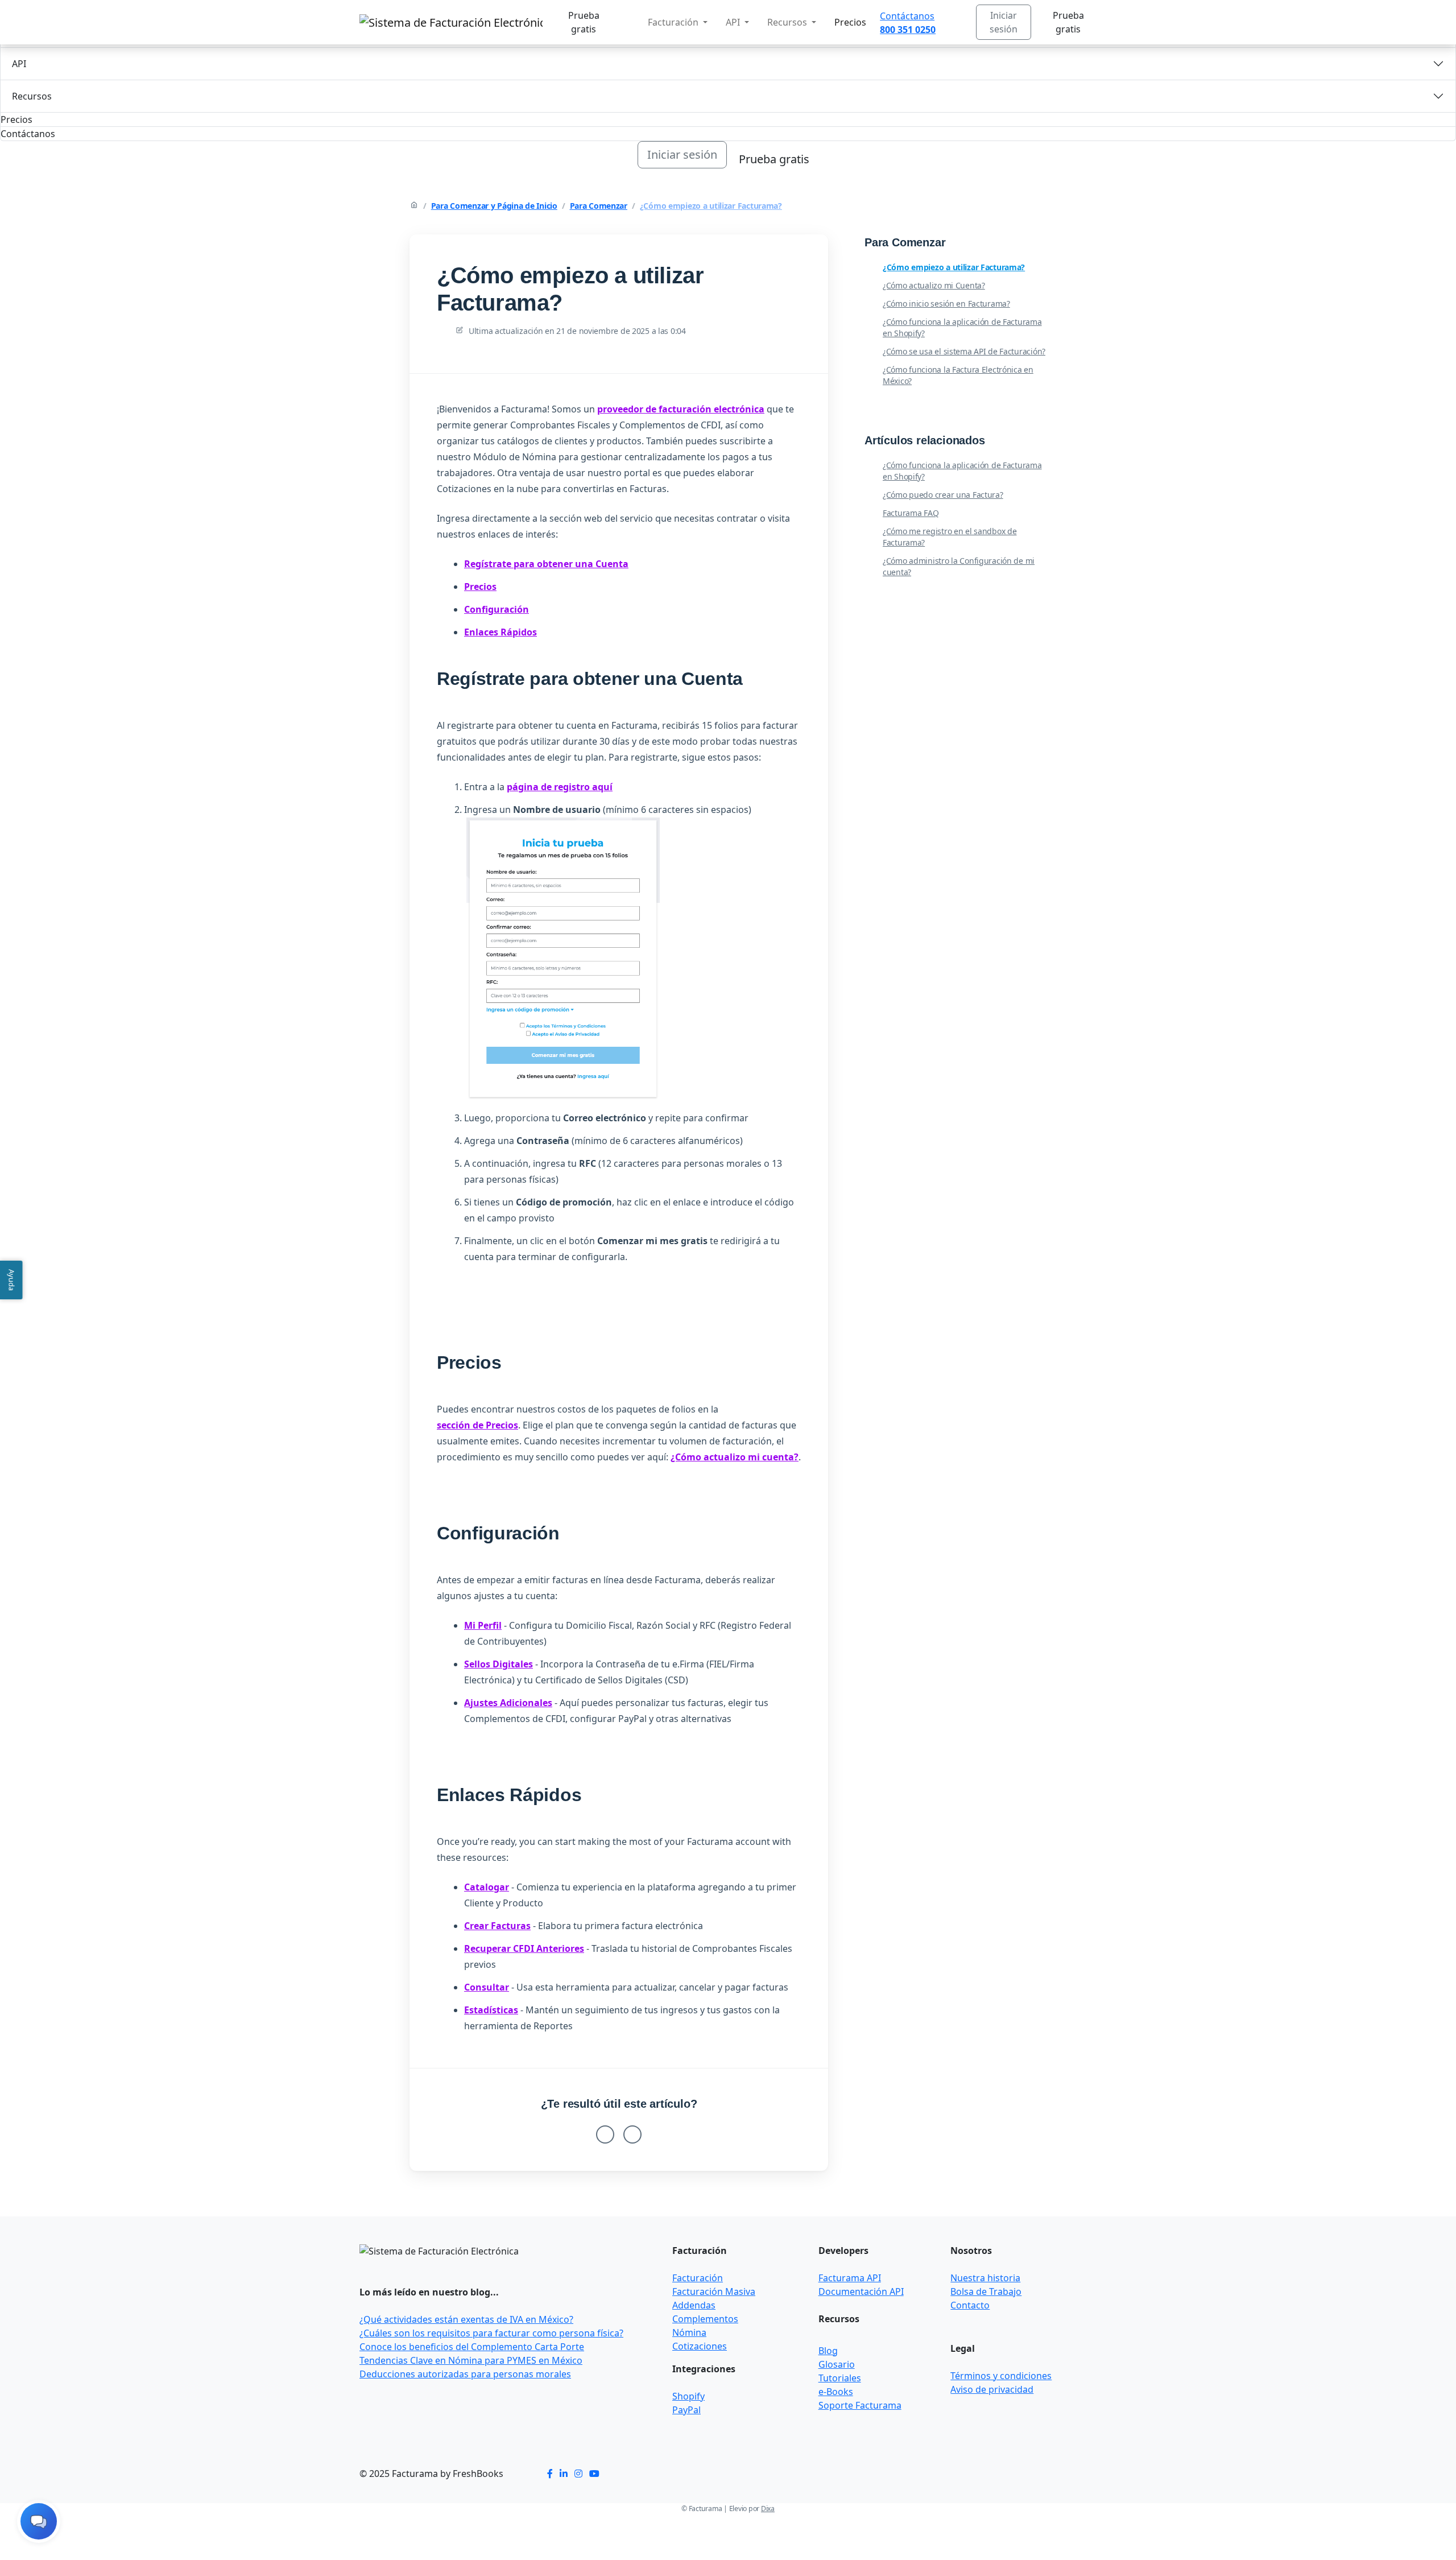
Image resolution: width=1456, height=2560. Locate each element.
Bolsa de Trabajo (986, 2291)
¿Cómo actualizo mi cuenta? (735, 1457)
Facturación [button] (674, 22)
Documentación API (861, 2291)
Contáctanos (907, 16)
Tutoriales (840, 2378)
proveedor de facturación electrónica (681, 409)
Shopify (688, 2396)
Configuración (497, 609)
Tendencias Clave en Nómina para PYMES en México (471, 2360)
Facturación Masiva (714, 2291)
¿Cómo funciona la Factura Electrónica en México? (958, 375)
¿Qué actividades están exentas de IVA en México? (466, 2319)
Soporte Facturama (860, 2405)
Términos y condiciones (1001, 2376)
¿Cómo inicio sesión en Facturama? (946, 304)
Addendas (694, 2305)
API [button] (734, 22)
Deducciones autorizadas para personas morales (465, 2374)
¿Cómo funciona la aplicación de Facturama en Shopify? (962, 327)
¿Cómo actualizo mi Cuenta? (934, 285)
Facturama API (850, 2278)
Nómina (689, 2332)
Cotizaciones (700, 2346)
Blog (828, 2351)
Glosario (837, 2364)
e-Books (836, 2392)
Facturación (698, 2278)
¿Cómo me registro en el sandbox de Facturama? (950, 537)
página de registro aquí (560, 787)
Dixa (768, 2509)
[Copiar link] (810, 253)
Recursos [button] (788, 22)
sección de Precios (477, 1425)
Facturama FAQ (911, 513)
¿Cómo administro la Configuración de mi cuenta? (959, 566)
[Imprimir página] (796, 253)
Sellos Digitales (499, 1664)
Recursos (32, 96)
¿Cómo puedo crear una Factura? (943, 495)
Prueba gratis (584, 22)
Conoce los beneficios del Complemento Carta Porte (472, 2347)
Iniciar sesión (1004, 22)
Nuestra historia (985, 2278)
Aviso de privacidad (992, 2389)
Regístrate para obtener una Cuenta (546, 564)
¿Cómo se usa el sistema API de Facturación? (964, 351)
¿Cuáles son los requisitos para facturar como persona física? (491, 2333)
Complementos (705, 2319)
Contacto (970, 2305)
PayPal (686, 2410)
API (19, 64)
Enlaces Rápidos (500, 632)
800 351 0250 (908, 30)
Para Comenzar (599, 206)
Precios (850, 22)
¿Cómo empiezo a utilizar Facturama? (711, 206)
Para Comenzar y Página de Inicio (494, 206)
